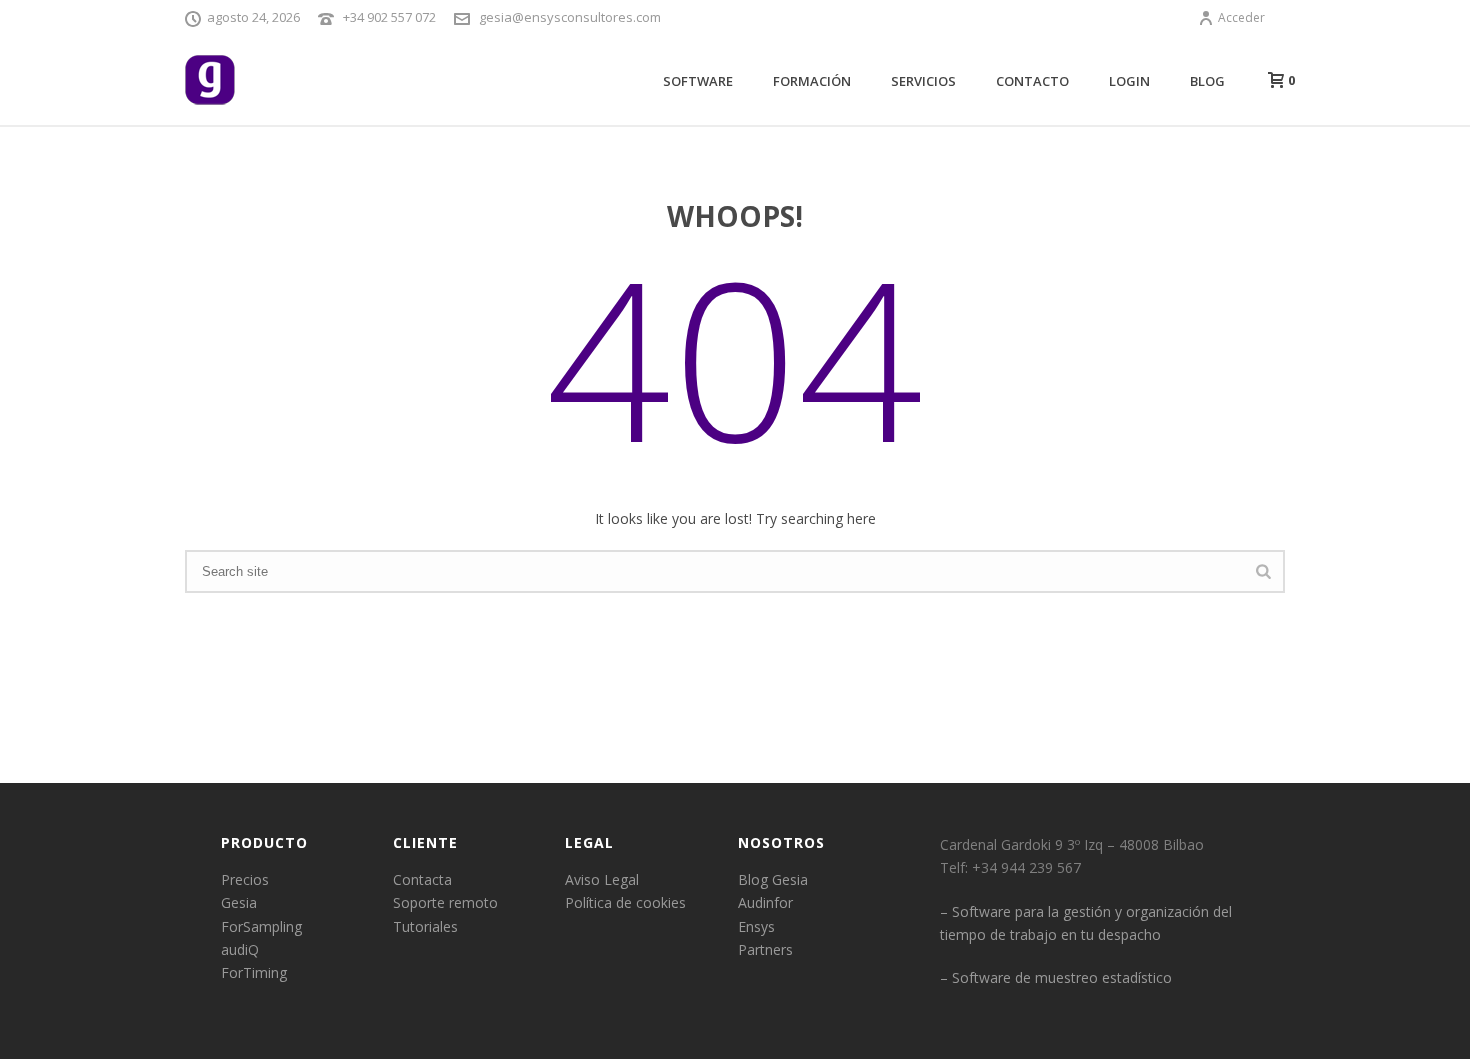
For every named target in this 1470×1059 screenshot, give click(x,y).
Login (1129, 81)
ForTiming (254, 972)
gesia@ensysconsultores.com (570, 17)
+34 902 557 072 (389, 17)
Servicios (923, 81)
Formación (812, 81)
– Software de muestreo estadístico (1056, 977)
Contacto (1032, 81)
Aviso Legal (602, 879)
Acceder (1241, 17)
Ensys (756, 926)
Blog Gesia (773, 879)
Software (698, 81)
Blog (1207, 81)
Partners (765, 949)
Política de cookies (625, 902)
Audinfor (765, 902)
